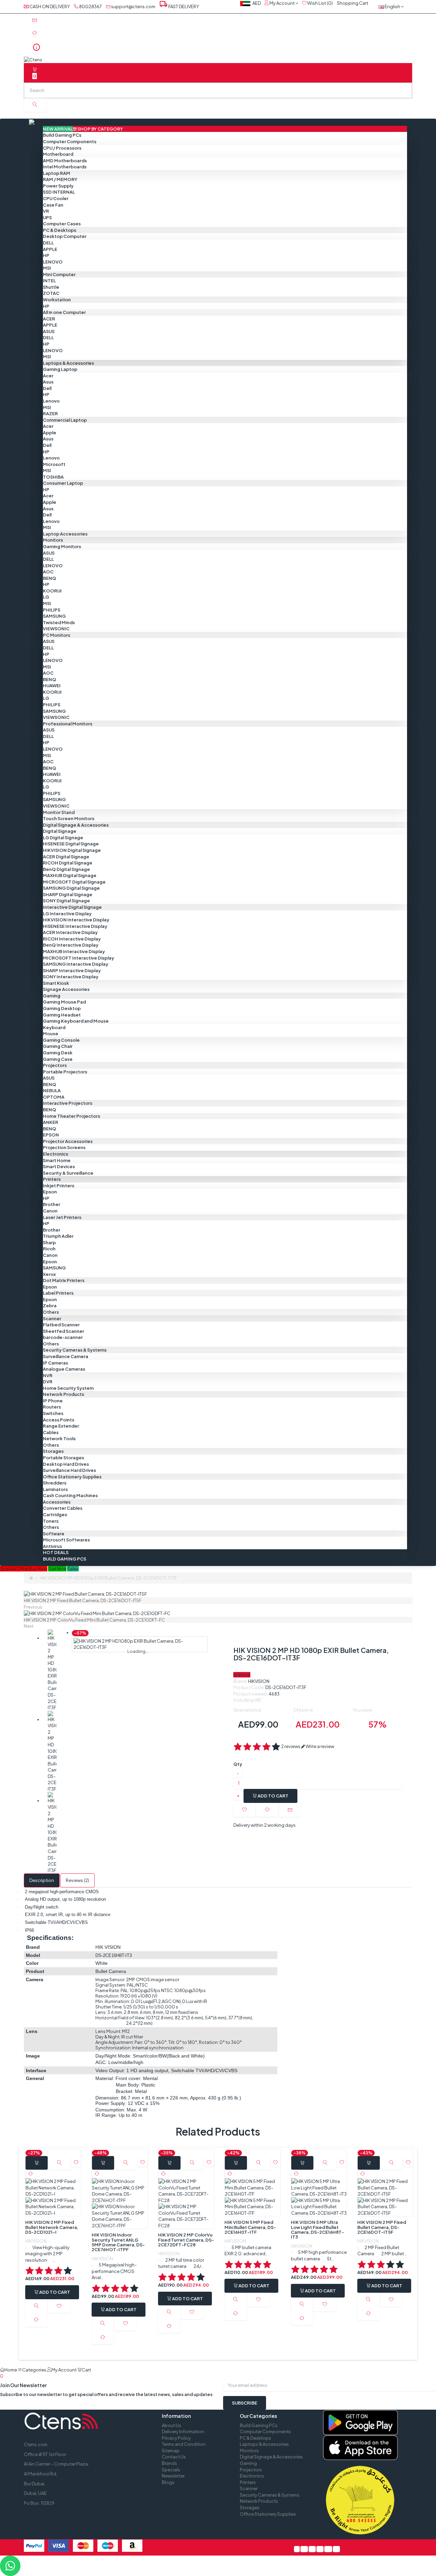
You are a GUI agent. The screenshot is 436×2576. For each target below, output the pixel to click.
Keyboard (54, 1027)
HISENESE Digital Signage (71, 844)
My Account (64, 2370)
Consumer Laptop (63, 483)
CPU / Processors (62, 148)
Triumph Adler (58, 1236)
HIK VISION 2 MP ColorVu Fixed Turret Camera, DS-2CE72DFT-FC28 (186, 2240)
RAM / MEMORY (60, 179)
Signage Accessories (66, 989)
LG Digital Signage (63, 838)
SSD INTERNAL (59, 192)
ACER (49, 319)
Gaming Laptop (60, 369)
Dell (47, 388)
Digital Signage (60, 831)
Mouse (51, 1034)
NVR (48, 1375)
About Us (172, 2425)
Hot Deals (56, 1552)
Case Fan (53, 205)
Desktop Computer (65, 236)
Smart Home (57, 1160)
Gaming (52, 996)
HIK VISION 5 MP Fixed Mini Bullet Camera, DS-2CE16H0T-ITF (250, 2227)
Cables (51, 1432)
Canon (50, 1211)
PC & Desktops (60, 230)
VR (46, 211)
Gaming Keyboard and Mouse (76, 1021)
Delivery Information (183, 2431)
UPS (47, 217)
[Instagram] (336, 2549)
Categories (35, 2370)
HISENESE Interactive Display (75, 926)
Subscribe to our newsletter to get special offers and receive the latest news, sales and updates (106, 2394)
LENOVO (53, 262)
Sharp (49, 1242)
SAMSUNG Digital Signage (71, 888)
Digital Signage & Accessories (76, 825)
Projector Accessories (68, 1141)
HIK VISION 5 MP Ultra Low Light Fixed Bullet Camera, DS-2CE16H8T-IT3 (317, 2229)
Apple (50, 433)
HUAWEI (52, 686)
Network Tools (59, 1438)
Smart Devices (59, 1166)
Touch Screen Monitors (69, 818)
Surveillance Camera (66, 1356)
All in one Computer (64, 312)
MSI (47, 268)
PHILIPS (52, 610)
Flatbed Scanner (61, 1325)
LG (46, 597)
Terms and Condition (184, 2444)
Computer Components (70, 141)
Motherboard (58, 154)
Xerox (49, 1274)
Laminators (55, 1489)
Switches (53, 1413)
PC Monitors (57, 635)
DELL (48, 243)
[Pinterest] (312, 2549)
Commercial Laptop (65, 420)
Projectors (55, 1065)
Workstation (57, 300)
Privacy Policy (176, 2438)
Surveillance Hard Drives (69, 1470)
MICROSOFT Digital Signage (74, 882)
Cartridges (55, 1515)
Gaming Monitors (62, 546)
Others (51, 1312)
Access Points (59, 1420)
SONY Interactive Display (71, 977)
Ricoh (49, 1249)
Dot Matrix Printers (64, 1280)
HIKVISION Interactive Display (76, 920)
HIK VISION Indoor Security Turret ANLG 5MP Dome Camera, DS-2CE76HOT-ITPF (118, 2242)
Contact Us (174, 2457)
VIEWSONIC (56, 629)
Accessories (57, 1502)
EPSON (51, 1135)
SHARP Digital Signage (68, 894)
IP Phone (53, 1401)
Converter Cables (63, 1508)
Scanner (52, 1319)
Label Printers (58, 1293)
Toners (51, 1521)
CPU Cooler (56, 198)
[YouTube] (328, 2549)
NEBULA (52, 1090)
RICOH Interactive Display (72, 939)
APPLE (50, 249)
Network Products (64, 1394)
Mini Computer (59, 274)
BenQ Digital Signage (66, 869)
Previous (33, 1607)
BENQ (50, 578)
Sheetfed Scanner (64, 1331)
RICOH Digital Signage (68, 863)
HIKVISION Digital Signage (72, 850)
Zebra (50, 1306)
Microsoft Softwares (66, 1540)
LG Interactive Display (67, 914)
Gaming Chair (58, 1046)
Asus (48, 382)
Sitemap (171, 2451)
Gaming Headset (62, 1015)
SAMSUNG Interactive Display (76, 964)
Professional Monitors (68, 724)
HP (46, 255)
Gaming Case (58, 1059)
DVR (48, 1382)
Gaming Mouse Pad (64, 1002)
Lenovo (51, 401)
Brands (169, 2463)
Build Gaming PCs (62, 135)
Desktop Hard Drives (66, 1464)
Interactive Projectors (68, 1103)
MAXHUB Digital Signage (70, 875)
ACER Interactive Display (70, 932)
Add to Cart (273, 1796)
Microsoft (54, 464)
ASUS (49, 331)
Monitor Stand (59, 812)
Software (54, 1534)
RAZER (50, 413)
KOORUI (52, 591)
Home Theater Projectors (72, 1116)
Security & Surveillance (68, 1173)
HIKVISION (259, 1681)
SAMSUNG (54, 616)
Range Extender (61, 1426)
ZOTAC (51, 293)
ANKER (51, 1122)
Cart (45, 2373)
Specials (171, 2470)
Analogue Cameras (64, 1369)
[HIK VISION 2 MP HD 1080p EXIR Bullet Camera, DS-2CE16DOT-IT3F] (52, 1670)
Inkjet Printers (59, 1186)
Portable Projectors (65, 1072)
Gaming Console (61, 1040)
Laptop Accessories (65, 534)
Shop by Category (83, 129)
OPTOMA (54, 1097)
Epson (50, 1192)
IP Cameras (56, 1363)
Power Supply (58, 186)
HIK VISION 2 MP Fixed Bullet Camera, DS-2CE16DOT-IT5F (382, 2227)
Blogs (168, 2482)
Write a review (320, 1746)
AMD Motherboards (65, 161)
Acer (48, 376)
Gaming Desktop (62, 1008)
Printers (52, 1179)
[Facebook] (297, 2549)
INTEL (49, 281)
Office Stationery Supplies (72, 1477)
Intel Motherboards (65, 167)
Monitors (53, 540)
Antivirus (52, 1546)
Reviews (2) (77, 1880)
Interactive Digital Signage (72, 907)
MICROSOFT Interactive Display (79, 958)
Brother (52, 1204)
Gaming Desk (58, 1053)
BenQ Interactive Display (71, 945)
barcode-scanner (63, 1337)
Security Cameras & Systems (75, 1350)
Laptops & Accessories (68, 363)
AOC (48, 572)
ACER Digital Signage (66, 857)
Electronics (56, 1154)
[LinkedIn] (320, 2549)
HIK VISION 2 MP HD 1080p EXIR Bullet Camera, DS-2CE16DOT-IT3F (108, 1578)
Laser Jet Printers (62, 1217)
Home (11, 2370)
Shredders (55, 1483)
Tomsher (272, 2543)
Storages (53, 1451)
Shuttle (51, 287)
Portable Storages (64, 1458)
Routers (52, 1407)
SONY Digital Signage (66, 901)
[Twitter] (304, 2549)
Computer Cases (62, 224)
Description (42, 1880)
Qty (238, 1764)
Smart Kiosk (56, 983)
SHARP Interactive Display (72, 970)
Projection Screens (64, 1147)
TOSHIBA (53, 477)
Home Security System (68, 1388)
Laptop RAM (57, 173)
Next (29, 1626)
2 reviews (291, 1746)
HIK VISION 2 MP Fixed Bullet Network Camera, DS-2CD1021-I (52, 2227)
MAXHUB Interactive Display (74, 951)
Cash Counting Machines (70, 1495)
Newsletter (173, 2476)
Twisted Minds (59, 622)
